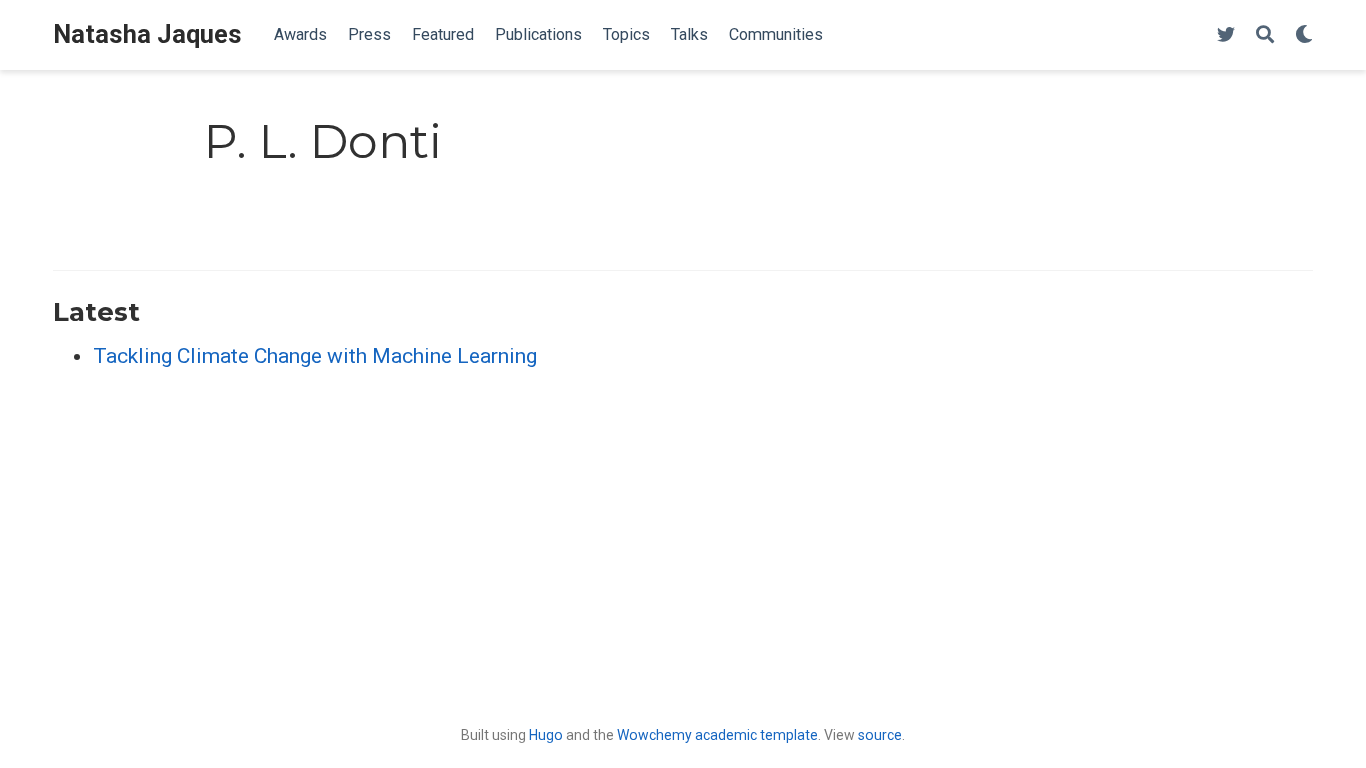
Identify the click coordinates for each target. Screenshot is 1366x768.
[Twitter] (1226, 35)
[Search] (1265, 35)
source (880, 735)
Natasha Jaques (147, 34)
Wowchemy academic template (717, 735)
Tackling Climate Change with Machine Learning (315, 356)
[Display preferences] (1304, 35)
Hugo (546, 735)
